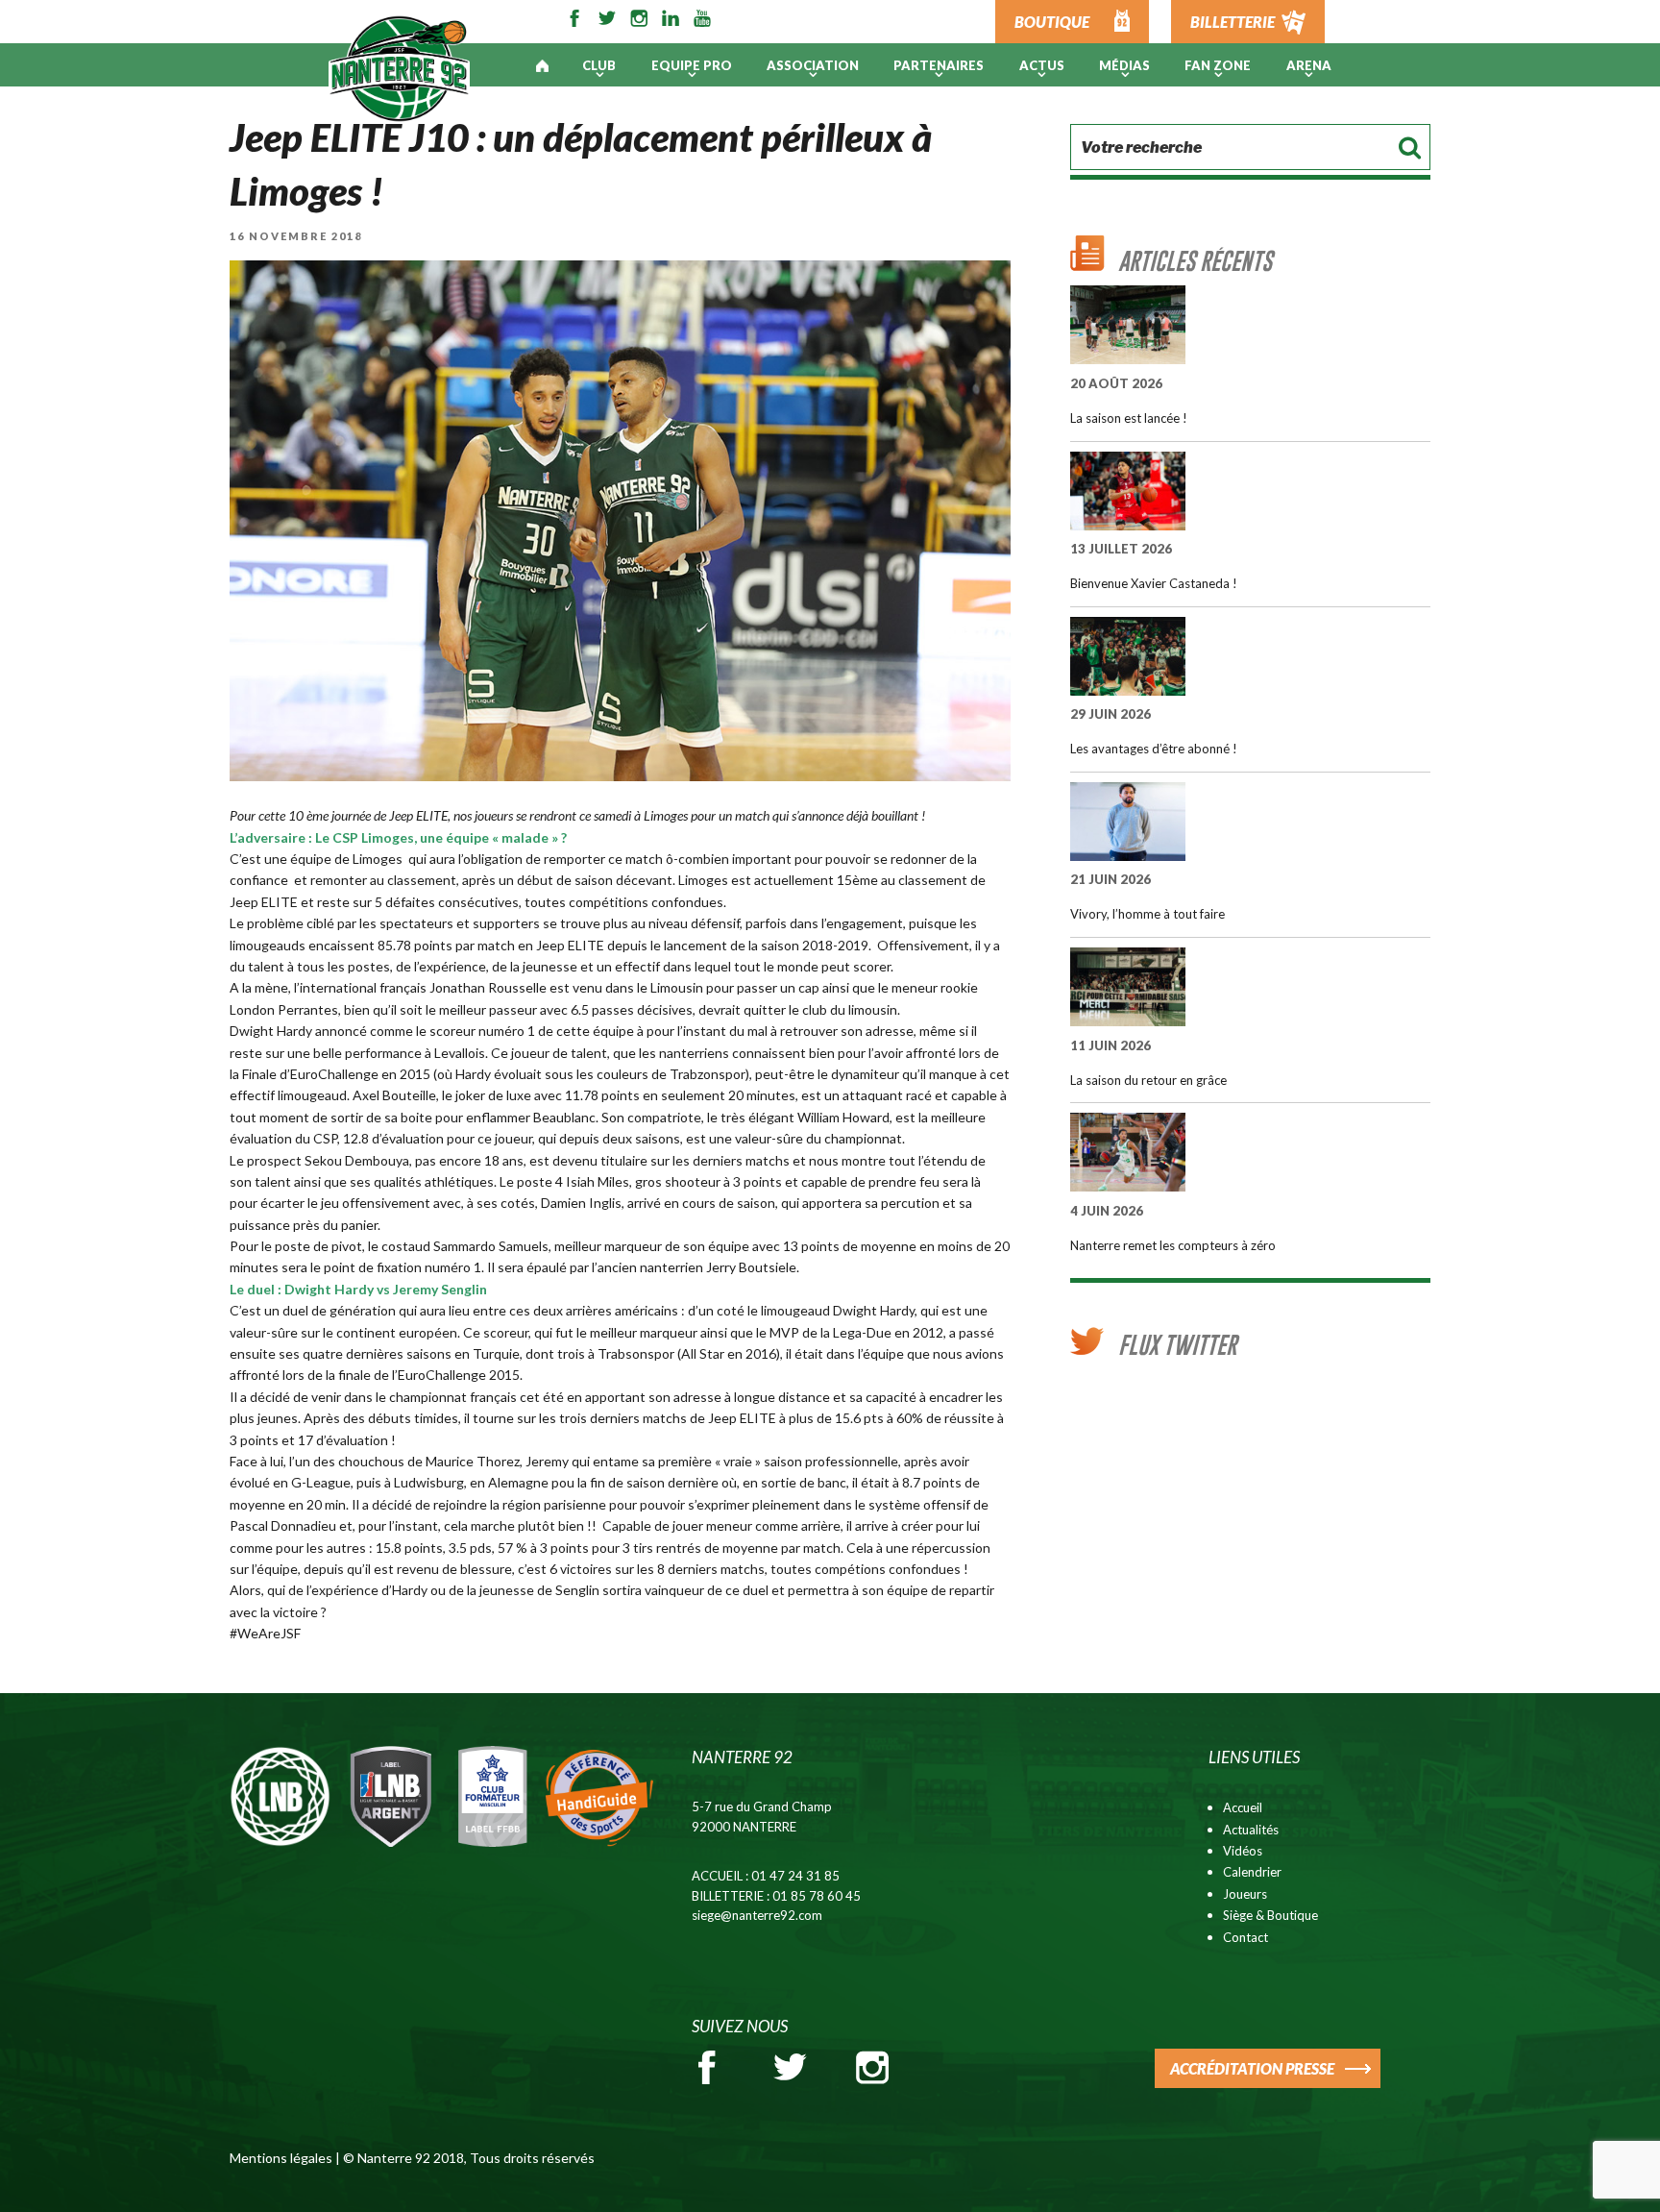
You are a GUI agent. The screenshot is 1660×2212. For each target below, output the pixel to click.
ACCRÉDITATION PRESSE (1252, 2068)
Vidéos (1243, 1851)
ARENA (1309, 65)
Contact (1245, 1937)
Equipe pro (692, 65)
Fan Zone (1218, 65)
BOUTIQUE (1052, 22)
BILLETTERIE (1233, 22)
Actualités (1251, 1830)
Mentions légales (281, 2158)
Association (813, 65)
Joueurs (1245, 1894)
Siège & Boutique (1270, 1915)
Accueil (1243, 1807)
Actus (1042, 65)
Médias (1124, 65)
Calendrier (1252, 1872)
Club (599, 65)
